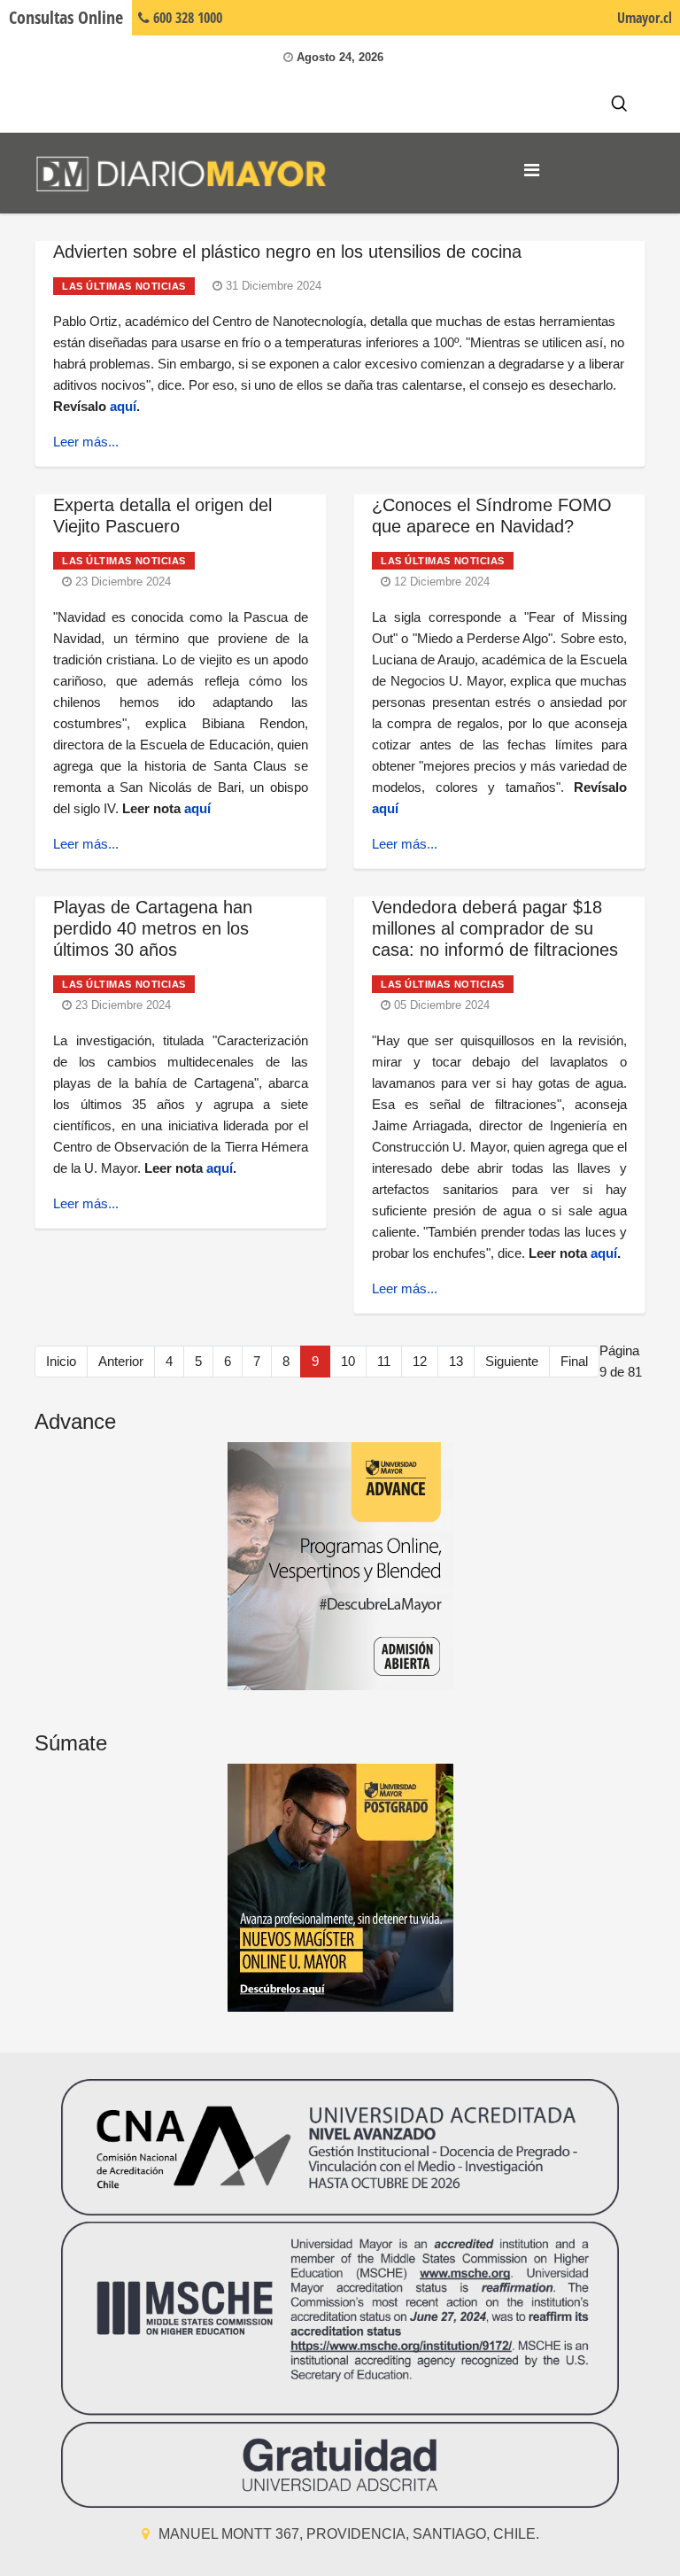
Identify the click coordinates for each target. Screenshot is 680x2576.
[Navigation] (532, 170)
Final (574, 1361)
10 (348, 1361)
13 (456, 1361)
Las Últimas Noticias (124, 286)
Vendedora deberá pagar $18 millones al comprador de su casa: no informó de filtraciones (495, 928)
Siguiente (512, 1361)
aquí (123, 406)
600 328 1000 (186, 18)
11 (384, 1361)
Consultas (66, 17)
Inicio (61, 1361)
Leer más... (86, 442)
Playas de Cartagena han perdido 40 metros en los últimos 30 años (153, 928)
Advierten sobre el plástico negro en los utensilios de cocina (287, 252)
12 (420, 1361)
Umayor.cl (645, 18)
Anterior (121, 1361)
